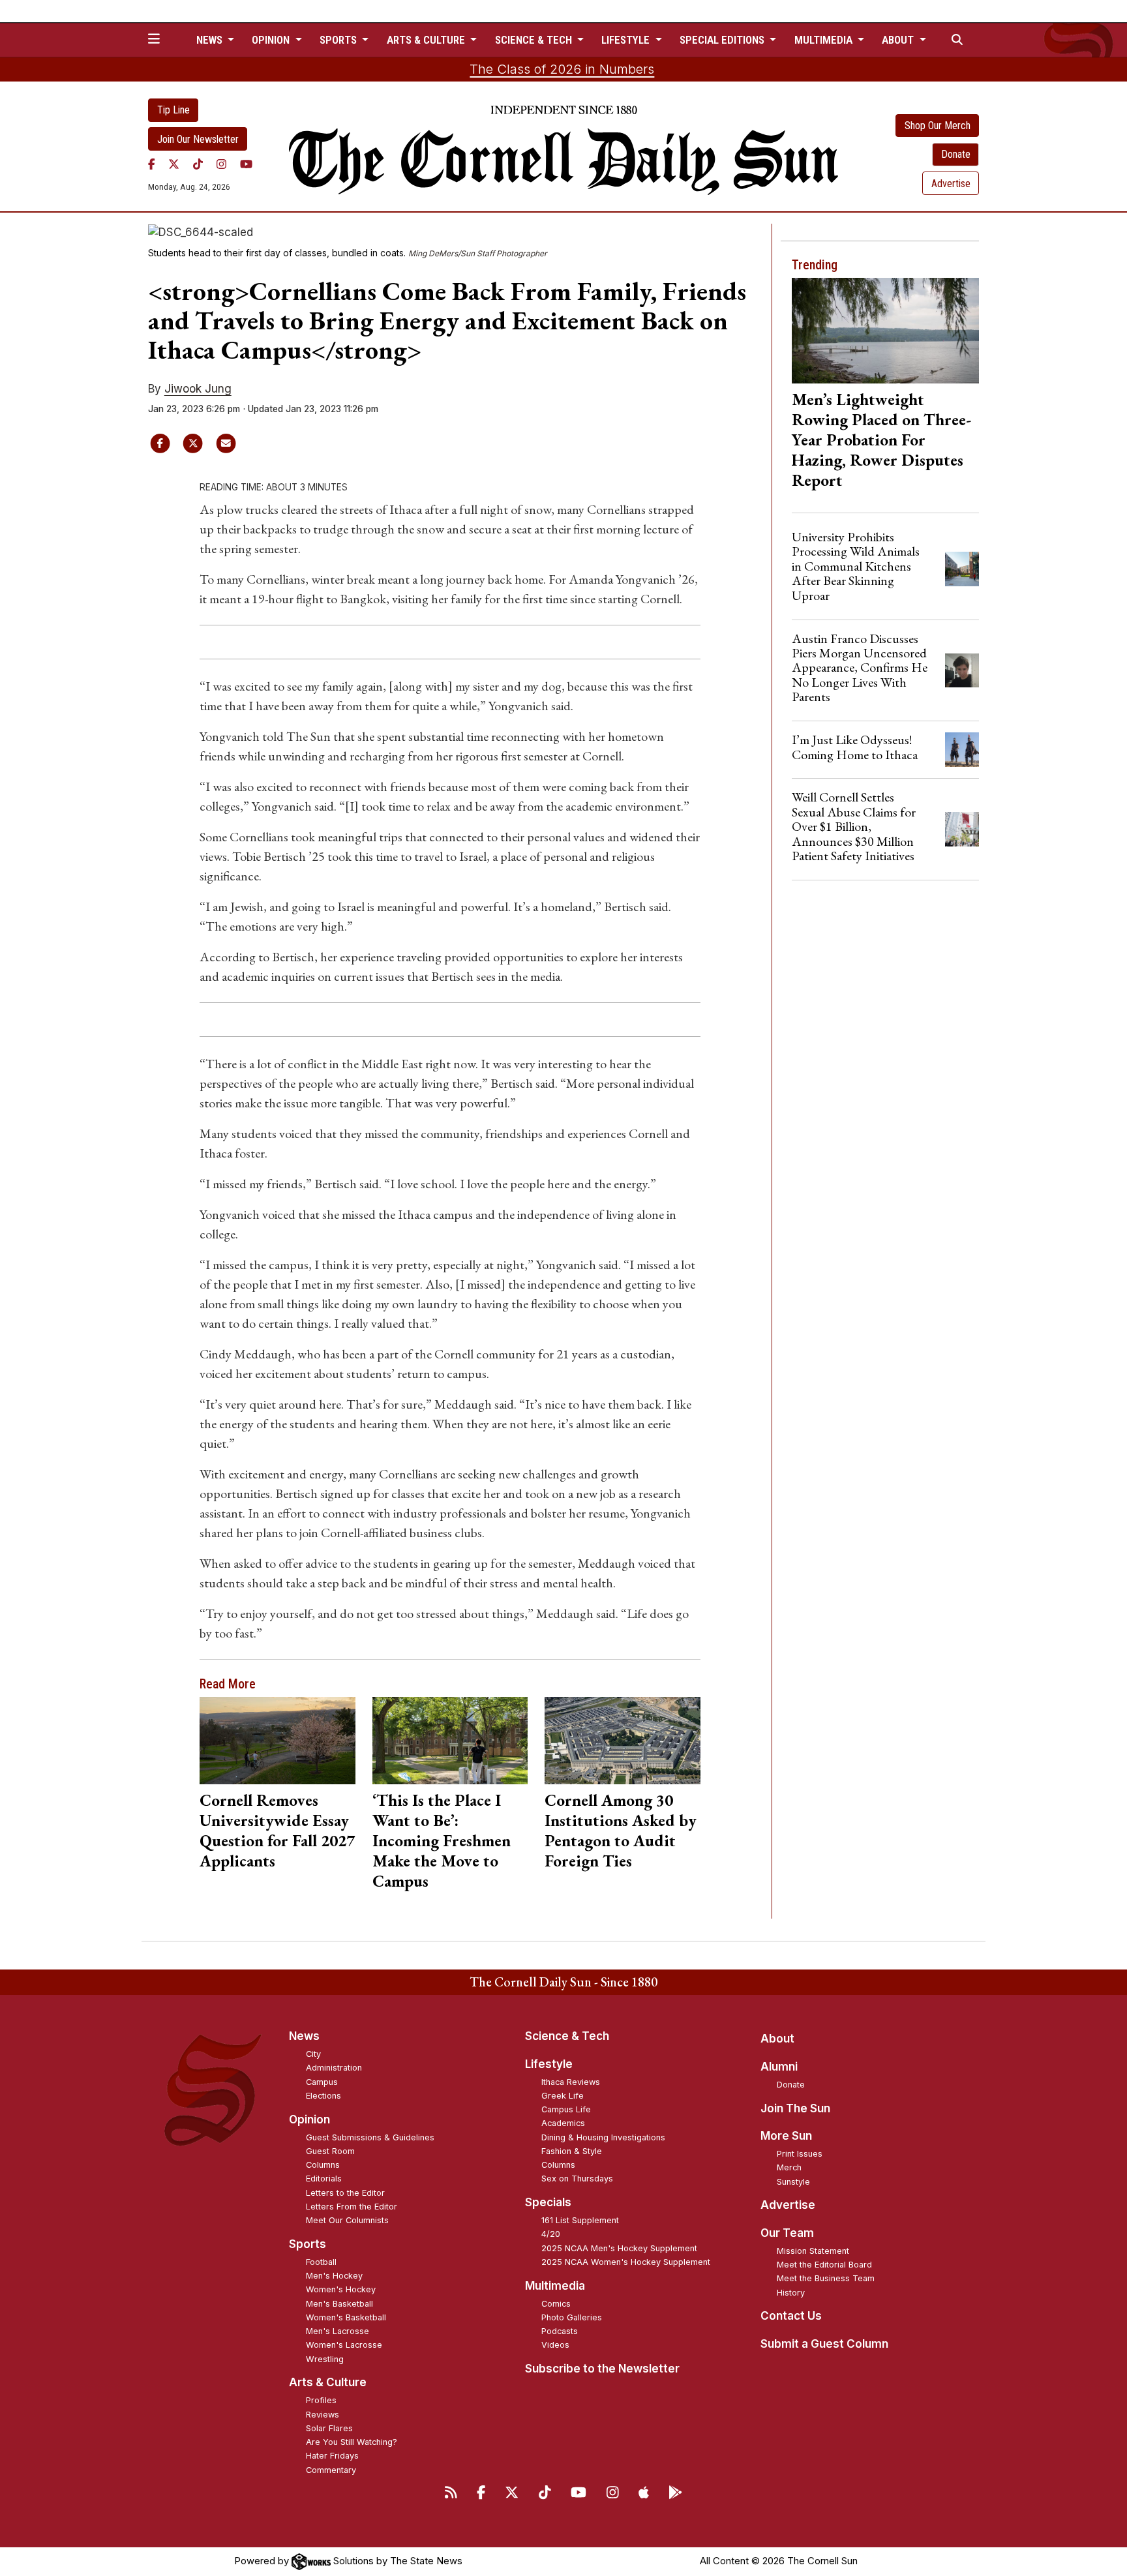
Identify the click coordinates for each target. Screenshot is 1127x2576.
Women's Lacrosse (344, 2345)
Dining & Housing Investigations (603, 2137)
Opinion (309, 2119)
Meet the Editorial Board (824, 2265)
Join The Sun (795, 2108)
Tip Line (173, 110)
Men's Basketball (339, 2304)
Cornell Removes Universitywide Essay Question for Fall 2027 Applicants (277, 1830)
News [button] (211, 40)
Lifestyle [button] (627, 40)
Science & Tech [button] (535, 40)
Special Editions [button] (723, 40)
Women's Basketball (346, 2317)
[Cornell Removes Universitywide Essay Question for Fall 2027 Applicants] (278, 1741)
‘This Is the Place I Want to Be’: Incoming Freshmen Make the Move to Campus (442, 1840)
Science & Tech (567, 2036)
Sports (308, 2244)
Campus (322, 2082)
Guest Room (330, 2151)
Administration (334, 2068)
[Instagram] (221, 164)
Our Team (787, 2233)
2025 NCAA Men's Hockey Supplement (619, 2248)
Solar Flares (329, 2428)
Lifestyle (549, 2064)
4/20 (551, 2234)
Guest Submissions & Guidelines (370, 2137)
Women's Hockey (341, 2289)
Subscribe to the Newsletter (602, 2369)
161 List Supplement (580, 2220)
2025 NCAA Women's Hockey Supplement (626, 2262)
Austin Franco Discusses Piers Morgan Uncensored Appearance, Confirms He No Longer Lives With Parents (860, 668)
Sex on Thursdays (577, 2179)
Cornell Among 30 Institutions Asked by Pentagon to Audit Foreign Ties (621, 1830)
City (313, 2054)
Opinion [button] (272, 40)
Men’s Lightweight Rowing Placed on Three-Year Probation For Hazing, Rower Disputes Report (881, 440)
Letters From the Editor (352, 2207)
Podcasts (560, 2331)
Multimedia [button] (825, 40)
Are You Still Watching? (352, 2442)
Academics (563, 2123)
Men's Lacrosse (338, 2331)
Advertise (951, 184)
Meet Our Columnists (347, 2220)
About (777, 2039)
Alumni (779, 2067)
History (791, 2293)
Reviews (323, 2415)
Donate (956, 154)
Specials (548, 2202)
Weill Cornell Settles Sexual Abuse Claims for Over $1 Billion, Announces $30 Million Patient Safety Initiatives (854, 826)
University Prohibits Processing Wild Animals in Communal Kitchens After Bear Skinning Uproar (856, 566)
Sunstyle (793, 2182)
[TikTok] (198, 164)
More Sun (786, 2136)
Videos (555, 2345)
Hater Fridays (332, 2456)
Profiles (321, 2400)
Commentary (331, 2470)
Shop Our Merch (938, 126)
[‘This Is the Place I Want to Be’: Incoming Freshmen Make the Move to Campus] (450, 1741)
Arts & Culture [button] (427, 40)
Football (321, 2262)
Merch (789, 2167)
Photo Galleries (572, 2317)
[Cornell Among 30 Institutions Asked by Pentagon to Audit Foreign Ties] (623, 1741)
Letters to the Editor (345, 2193)
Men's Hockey (334, 2276)
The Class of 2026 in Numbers (562, 69)
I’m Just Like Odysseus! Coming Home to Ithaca (855, 747)
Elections (323, 2096)
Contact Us (791, 2316)
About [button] (899, 40)
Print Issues (800, 2154)
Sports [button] (339, 40)
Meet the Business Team (826, 2278)
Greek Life (563, 2096)
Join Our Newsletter (198, 139)
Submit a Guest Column (824, 2344)
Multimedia (555, 2286)
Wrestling (325, 2359)
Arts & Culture (328, 2382)
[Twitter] (174, 164)
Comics (556, 2304)
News (304, 2036)
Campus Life (566, 2109)
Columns (323, 2165)
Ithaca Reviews (571, 2082)
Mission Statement (813, 2251)
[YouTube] (246, 164)
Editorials (324, 2179)
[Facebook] (152, 164)
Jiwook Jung (198, 389)
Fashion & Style (572, 2151)
